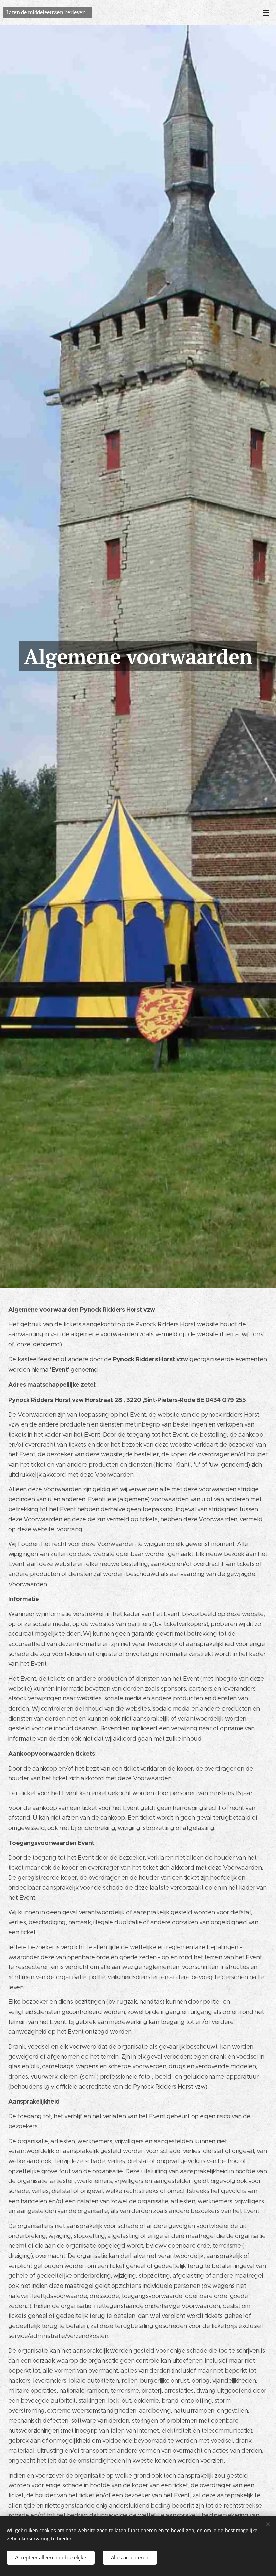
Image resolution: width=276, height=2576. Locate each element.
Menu (266, 12)
